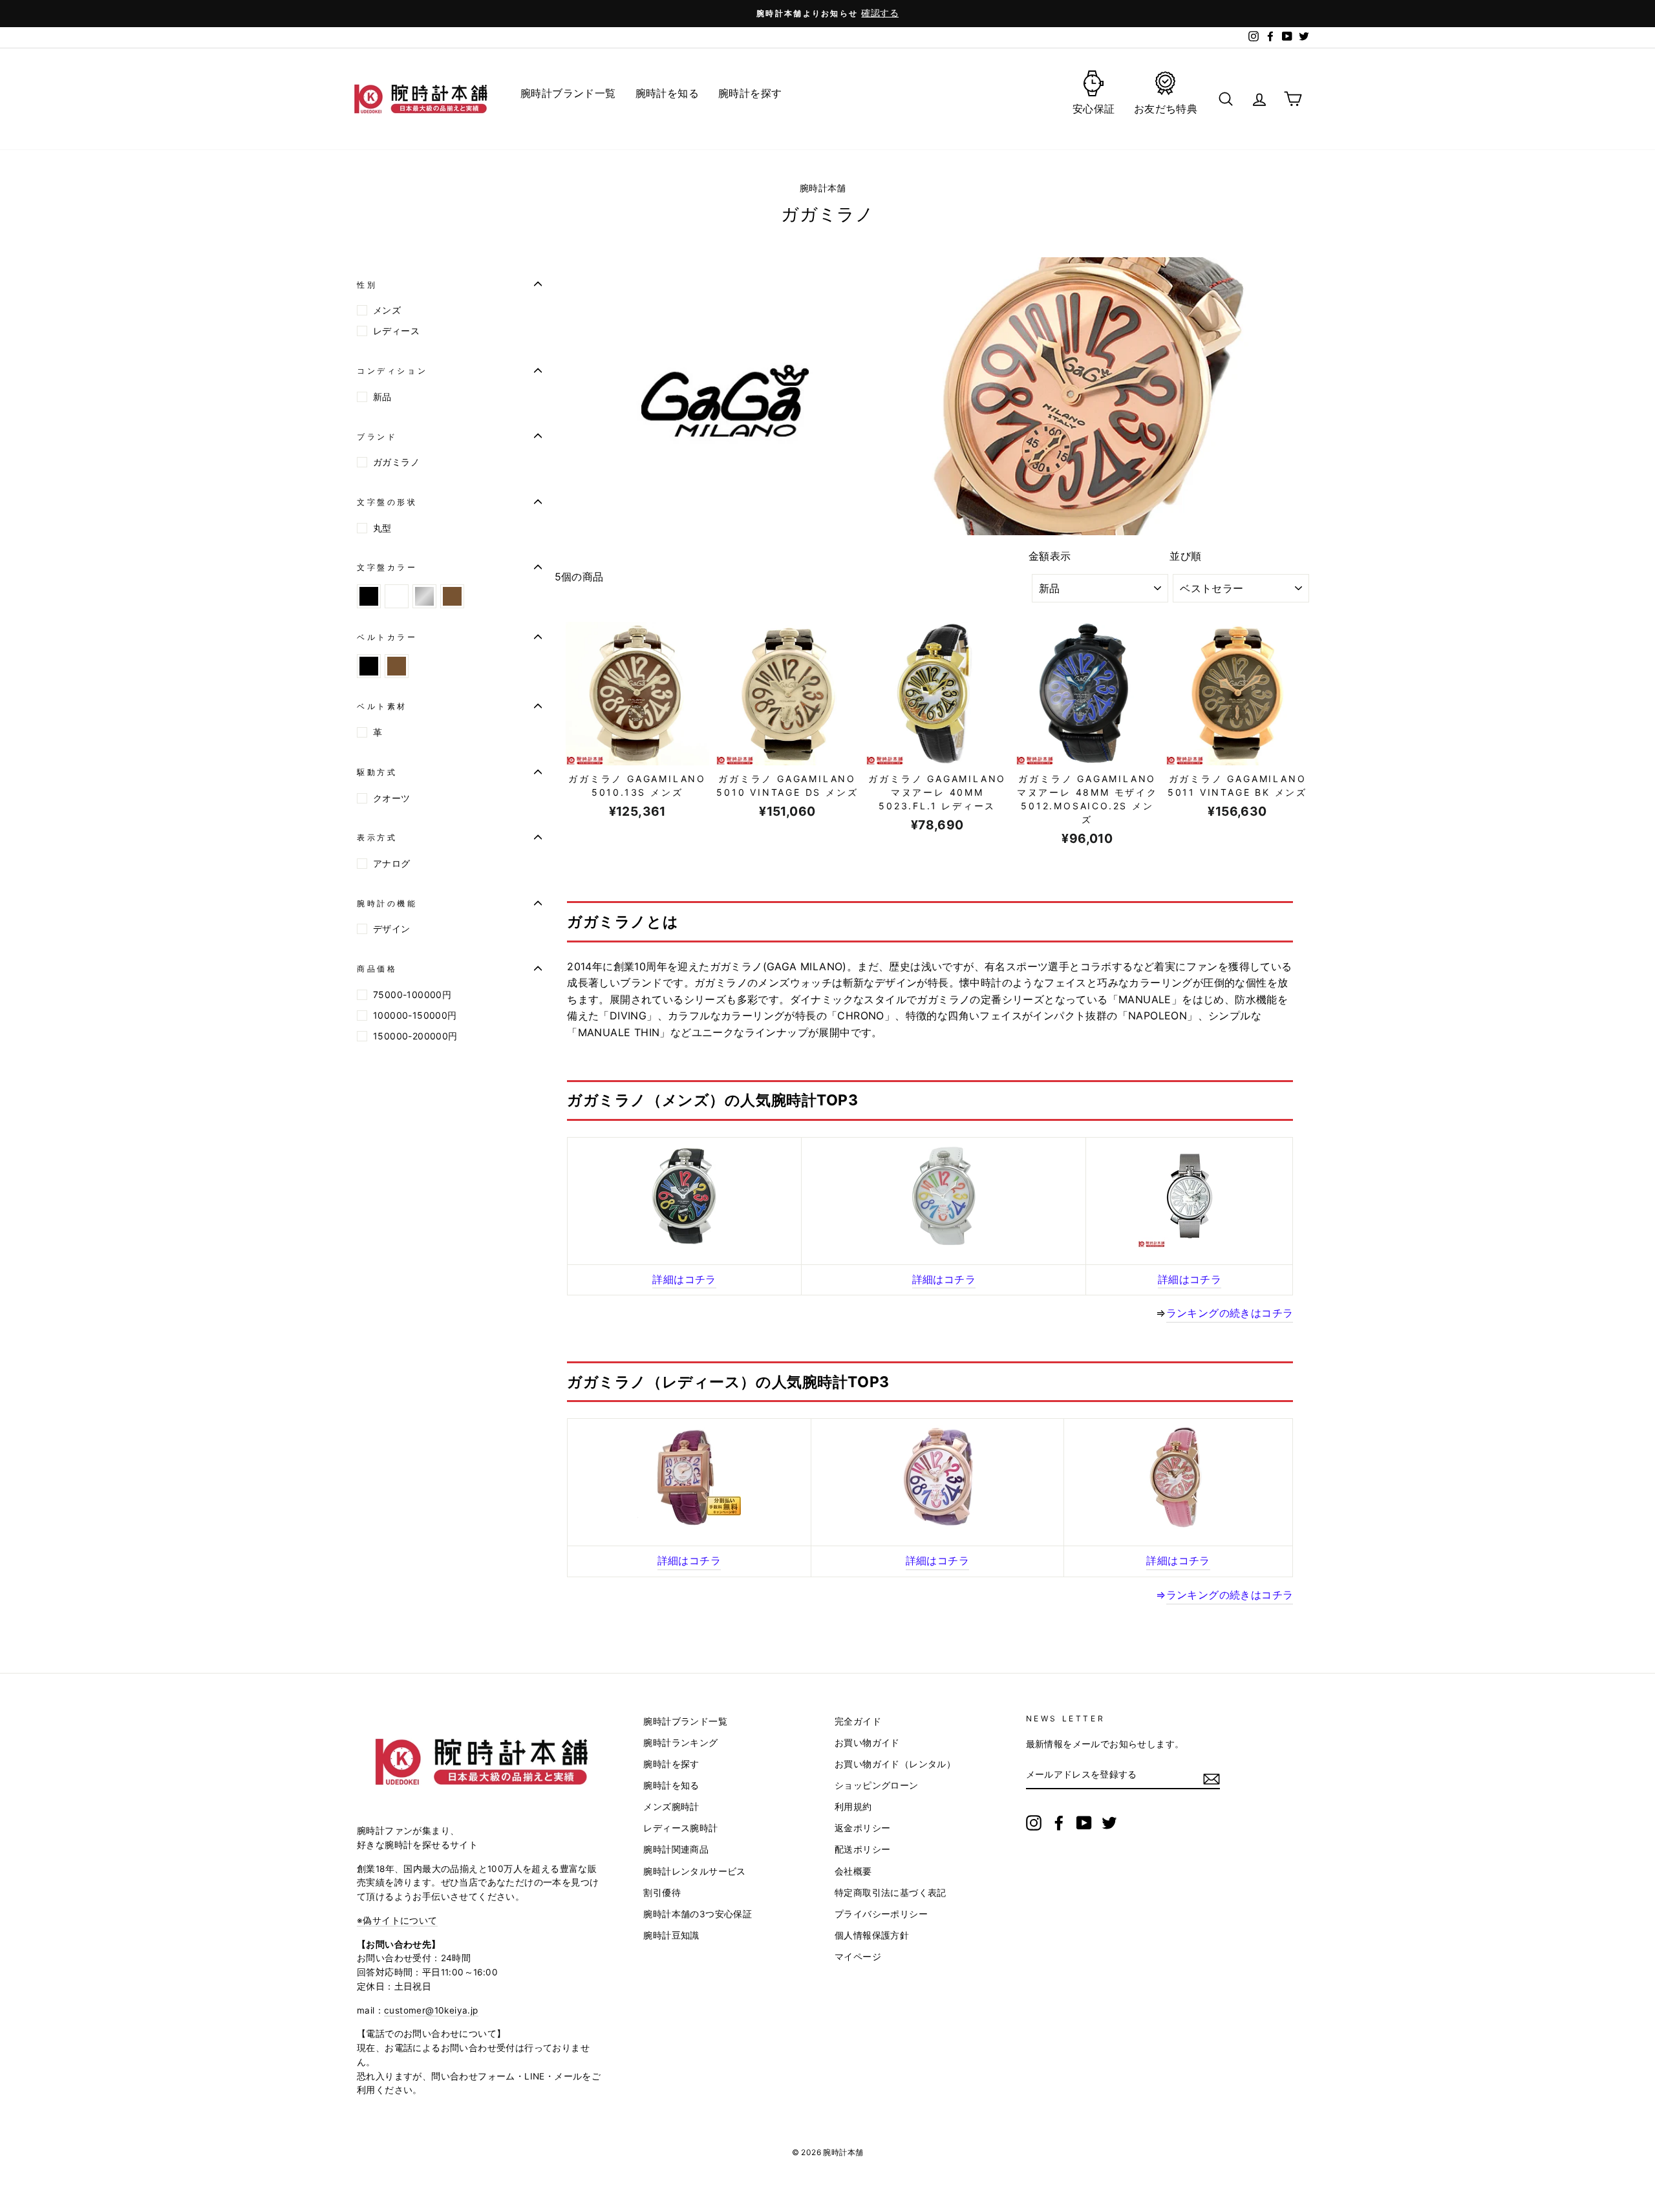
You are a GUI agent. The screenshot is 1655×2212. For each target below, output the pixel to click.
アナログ (392, 863)
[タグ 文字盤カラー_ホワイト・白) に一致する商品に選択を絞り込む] (397, 596)
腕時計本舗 (824, 188)
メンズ (387, 310)
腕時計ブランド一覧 (685, 1721)
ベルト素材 (382, 706)
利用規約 (853, 1807)
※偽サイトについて (397, 1920)
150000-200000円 (415, 1036)
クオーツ (392, 798)
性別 (367, 284)
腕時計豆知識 (671, 1935)
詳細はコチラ (684, 1279)
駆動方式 (377, 771)
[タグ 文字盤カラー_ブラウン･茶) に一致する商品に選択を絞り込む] (452, 596)
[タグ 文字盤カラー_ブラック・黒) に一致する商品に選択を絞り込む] (369, 596)
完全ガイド (858, 1721)
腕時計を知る (671, 1785)
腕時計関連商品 (676, 1849)
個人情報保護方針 (872, 1935)
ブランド (377, 436)
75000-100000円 (412, 994)
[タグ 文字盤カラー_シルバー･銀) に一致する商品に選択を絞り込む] (424, 596)
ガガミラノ (396, 462)
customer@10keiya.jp (431, 2010)
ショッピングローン (877, 1785)
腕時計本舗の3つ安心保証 (698, 1914)
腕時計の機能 (387, 903)
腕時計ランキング (680, 1743)
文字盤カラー (387, 567)
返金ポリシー (862, 1828)
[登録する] (1212, 1779)
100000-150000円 (415, 1015)
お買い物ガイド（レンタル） (895, 1764)
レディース (396, 331)
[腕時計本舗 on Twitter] (1109, 1823)
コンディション (392, 370)
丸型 (382, 528)
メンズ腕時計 (671, 1807)
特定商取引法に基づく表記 (891, 1893)
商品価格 (377, 969)
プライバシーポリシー (881, 1914)
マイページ (858, 1957)
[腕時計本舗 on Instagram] (1034, 1823)
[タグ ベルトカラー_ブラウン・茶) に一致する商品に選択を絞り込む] (397, 666)
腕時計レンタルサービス (694, 1871)
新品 (382, 397)
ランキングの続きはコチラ (1230, 1595)
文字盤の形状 (387, 501)
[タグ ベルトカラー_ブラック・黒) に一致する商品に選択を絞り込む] (369, 666)
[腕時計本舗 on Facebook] (1059, 1823)
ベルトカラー (387, 636)
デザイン (392, 929)
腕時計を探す (671, 1764)
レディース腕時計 (680, 1828)
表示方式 (377, 837)
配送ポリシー (862, 1849)
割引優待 (662, 1893)
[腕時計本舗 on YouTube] (1084, 1823)
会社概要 (853, 1871)
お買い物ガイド (867, 1743)
